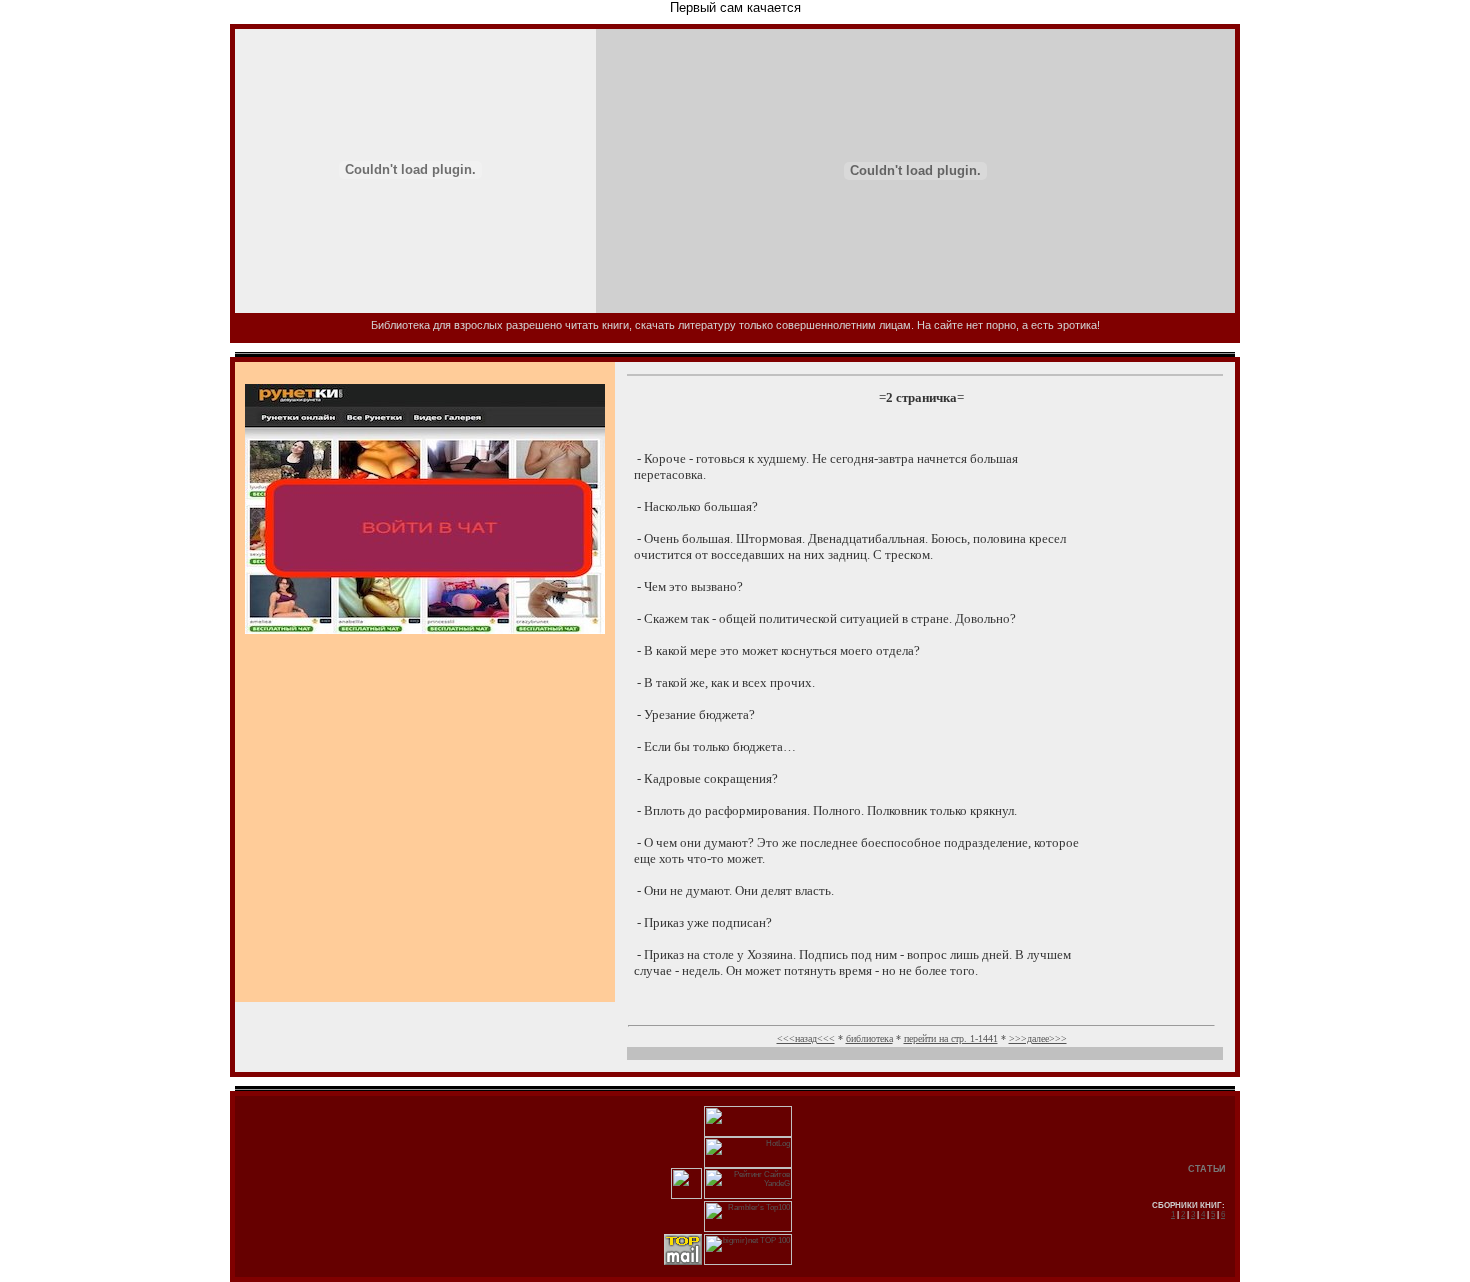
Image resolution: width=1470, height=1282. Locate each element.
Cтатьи (1206, 1169)
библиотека (869, 1038)
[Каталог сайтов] (686, 1196)
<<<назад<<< (806, 1038)
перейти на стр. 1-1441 (951, 1038)
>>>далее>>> (1038, 1038)
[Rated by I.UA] (748, 1134)
